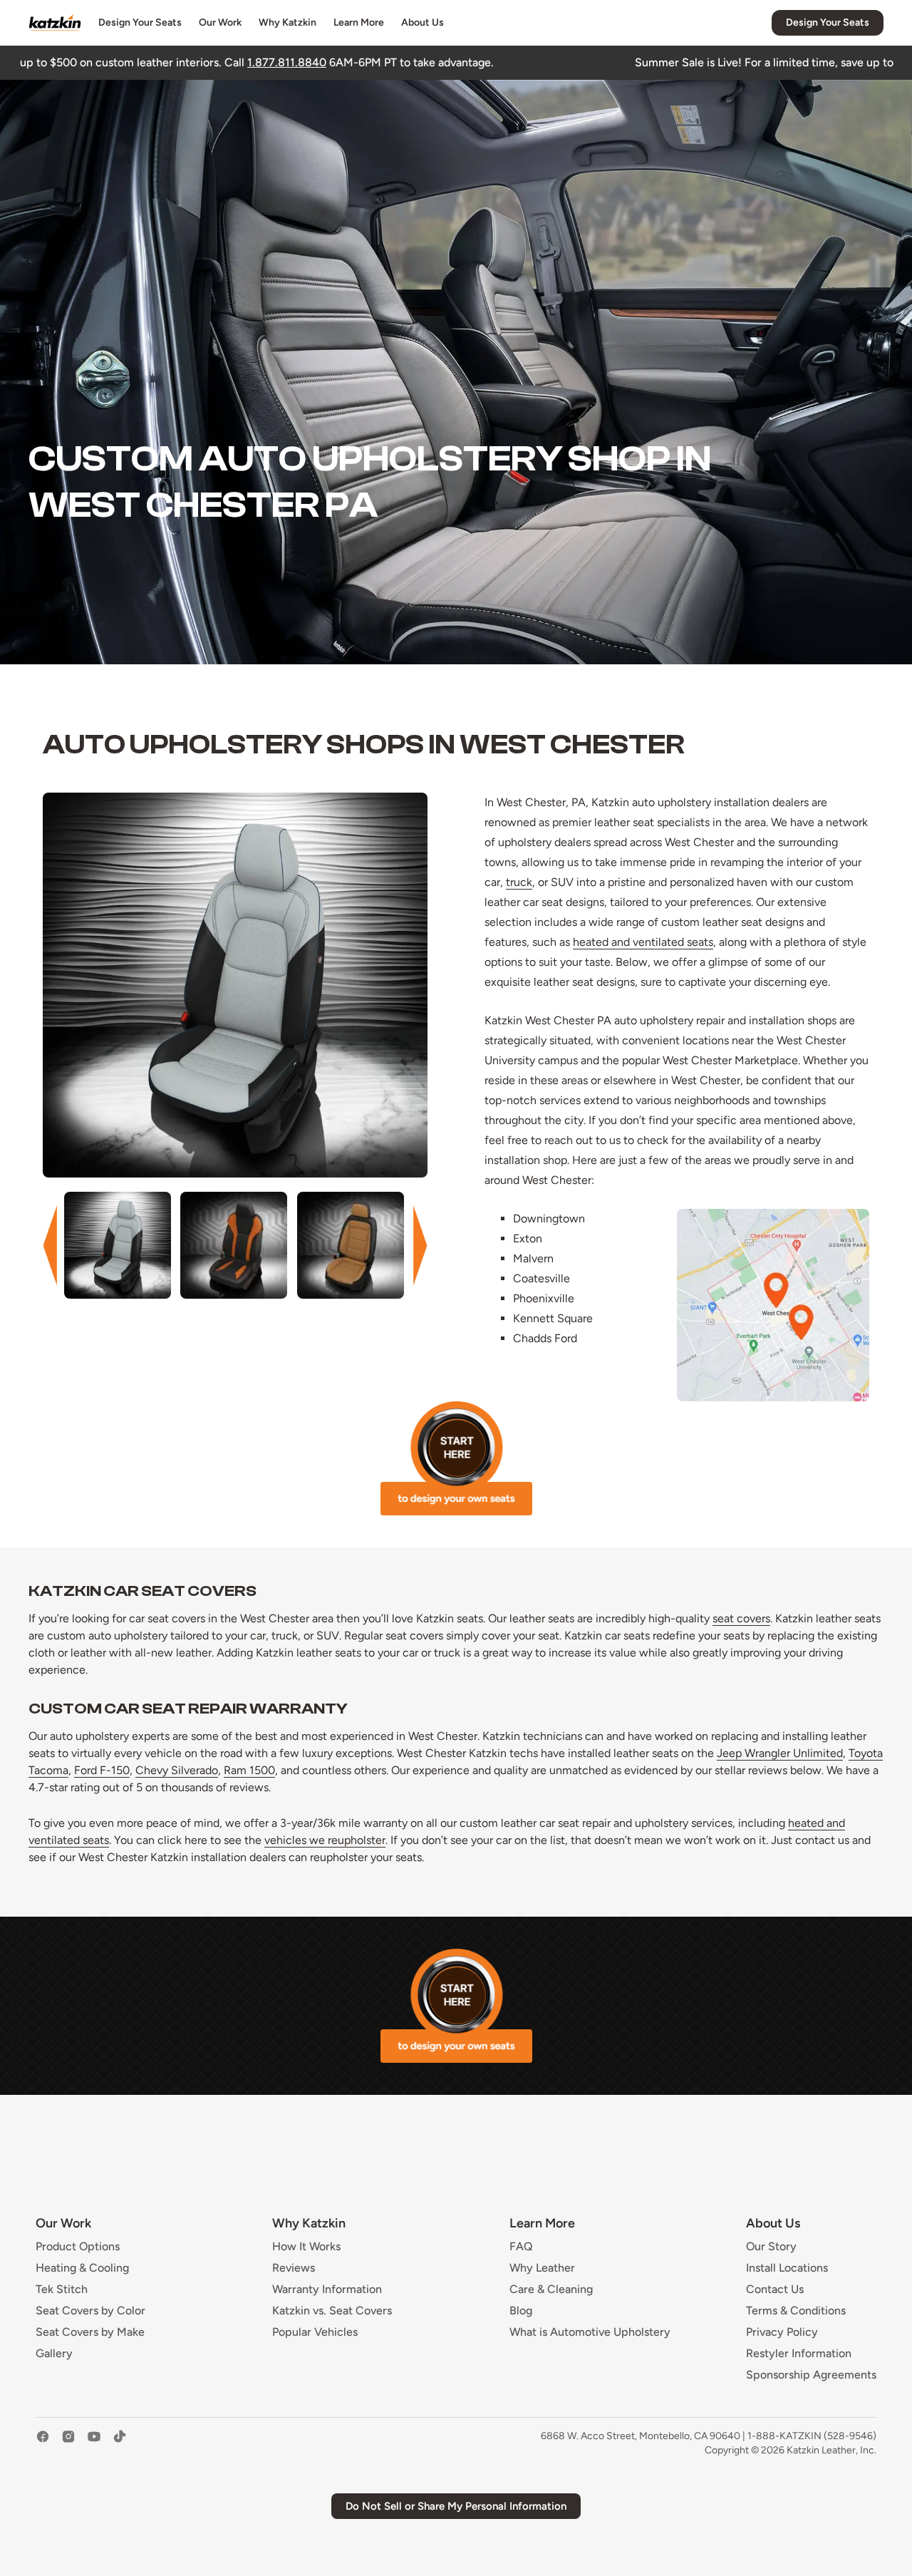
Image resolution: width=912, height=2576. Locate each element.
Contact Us (775, 2289)
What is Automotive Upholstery (590, 2332)
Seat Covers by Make (90, 2332)
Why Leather (542, 2268)
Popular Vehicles (315, 2332)
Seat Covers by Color (90, 2311)
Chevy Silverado (177, 1770)
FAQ (521, 2247)
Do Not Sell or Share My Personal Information (456, 2506)
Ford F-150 (102, 1770)
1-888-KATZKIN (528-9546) (812, 2436)
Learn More (359, 22)
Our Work (220, 22)
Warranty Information (327, 2289)
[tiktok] (120, 2443)
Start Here (456, 1458)
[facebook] (43, 2443)
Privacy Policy (782, 2332)
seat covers (741, 1618)
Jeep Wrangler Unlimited (780, 1753)
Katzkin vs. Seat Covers (332, 2311)
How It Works (306, 2247)
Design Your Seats (140, 22)
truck (519, 882)
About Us (423, 22)
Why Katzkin (287, 22)
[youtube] (94, 2443)
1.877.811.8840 (109, 62)
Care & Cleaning (551, 2289)
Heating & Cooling (82, 2268)
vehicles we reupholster (325, 1840)
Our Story (771, 2247)
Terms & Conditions (796, 2311)
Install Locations (787, 2268)
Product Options (78, 2247)
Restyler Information (799, 2354)
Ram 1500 (249, 1770)
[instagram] (68, 2443)
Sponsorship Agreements (811, 2375)
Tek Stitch (62, 2289)
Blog (521, 2311)
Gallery (54, 2354)
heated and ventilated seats (643, 942)
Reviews (294, 2268)
